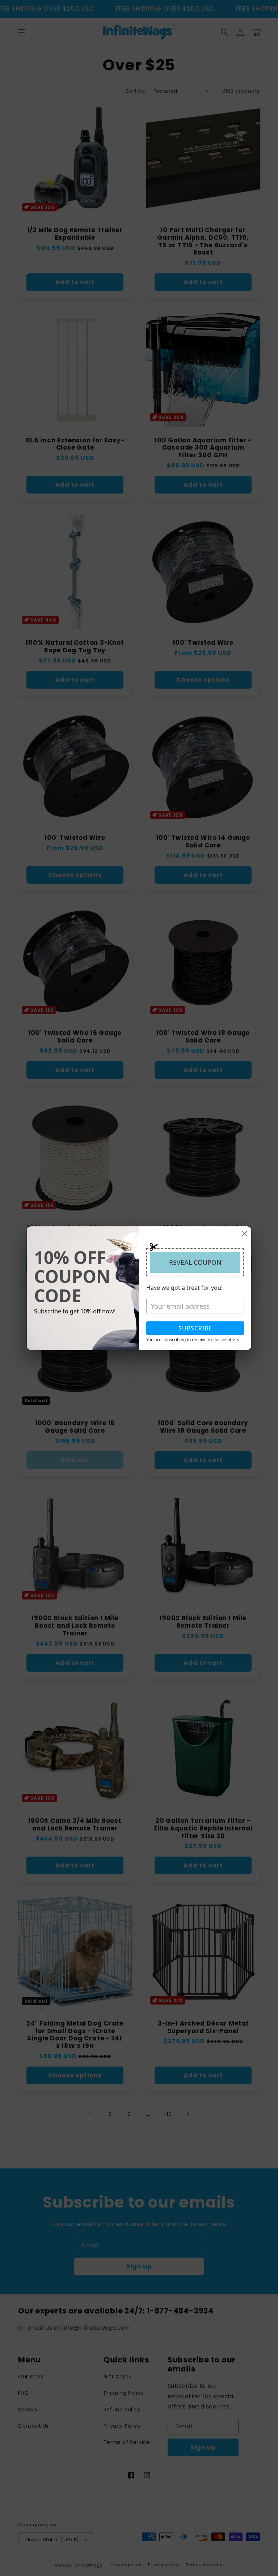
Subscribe (195, 1328)
